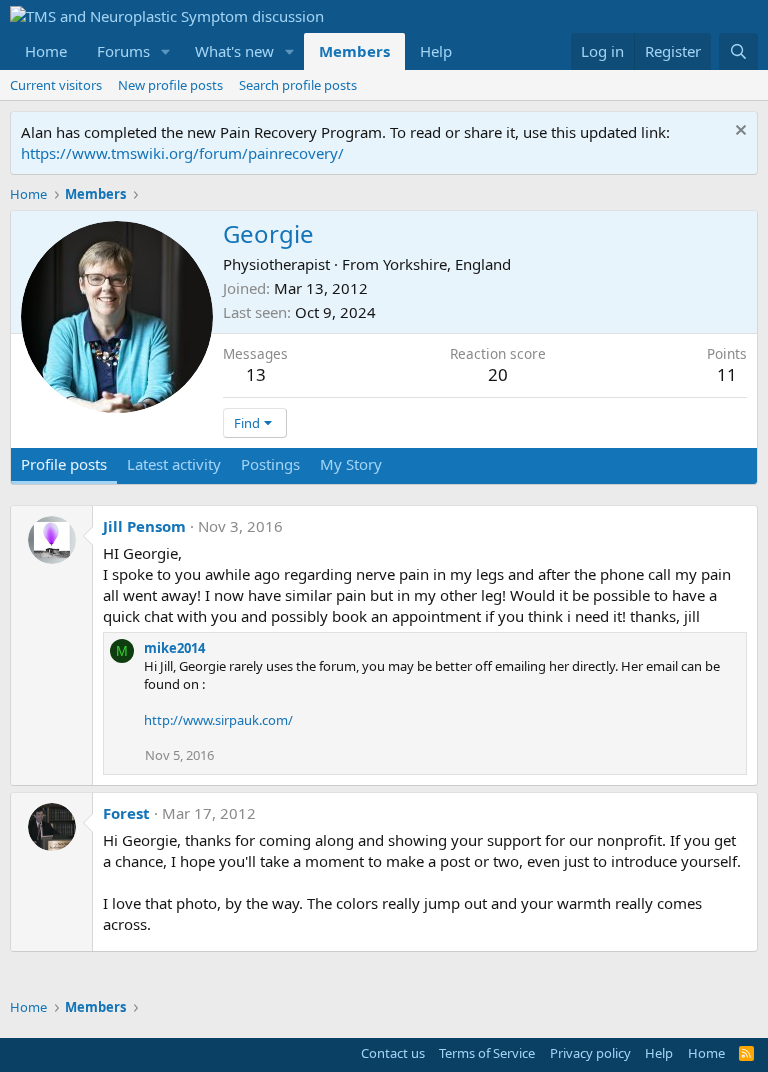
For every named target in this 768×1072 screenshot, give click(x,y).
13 (256, 374)
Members (354, 51)
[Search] (738, 51)
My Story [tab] (351, 464)
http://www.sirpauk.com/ (218, 720)
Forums (123, 51)
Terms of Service (487, 1053)
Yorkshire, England (447, 264)
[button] (166, 51)
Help (436, 51)
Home (46, 51)
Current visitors (56, 85)
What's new (234, 51)
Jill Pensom (144, 526)
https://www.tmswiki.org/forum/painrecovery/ (182, 153)
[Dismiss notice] (738, 132)
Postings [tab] (270, 464)
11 (727, 374)
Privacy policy (590, 1053)
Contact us (393, 1053)
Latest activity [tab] (174, 464)
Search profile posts (298, 85)
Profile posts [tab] (64, 464)
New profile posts (170, 85)
